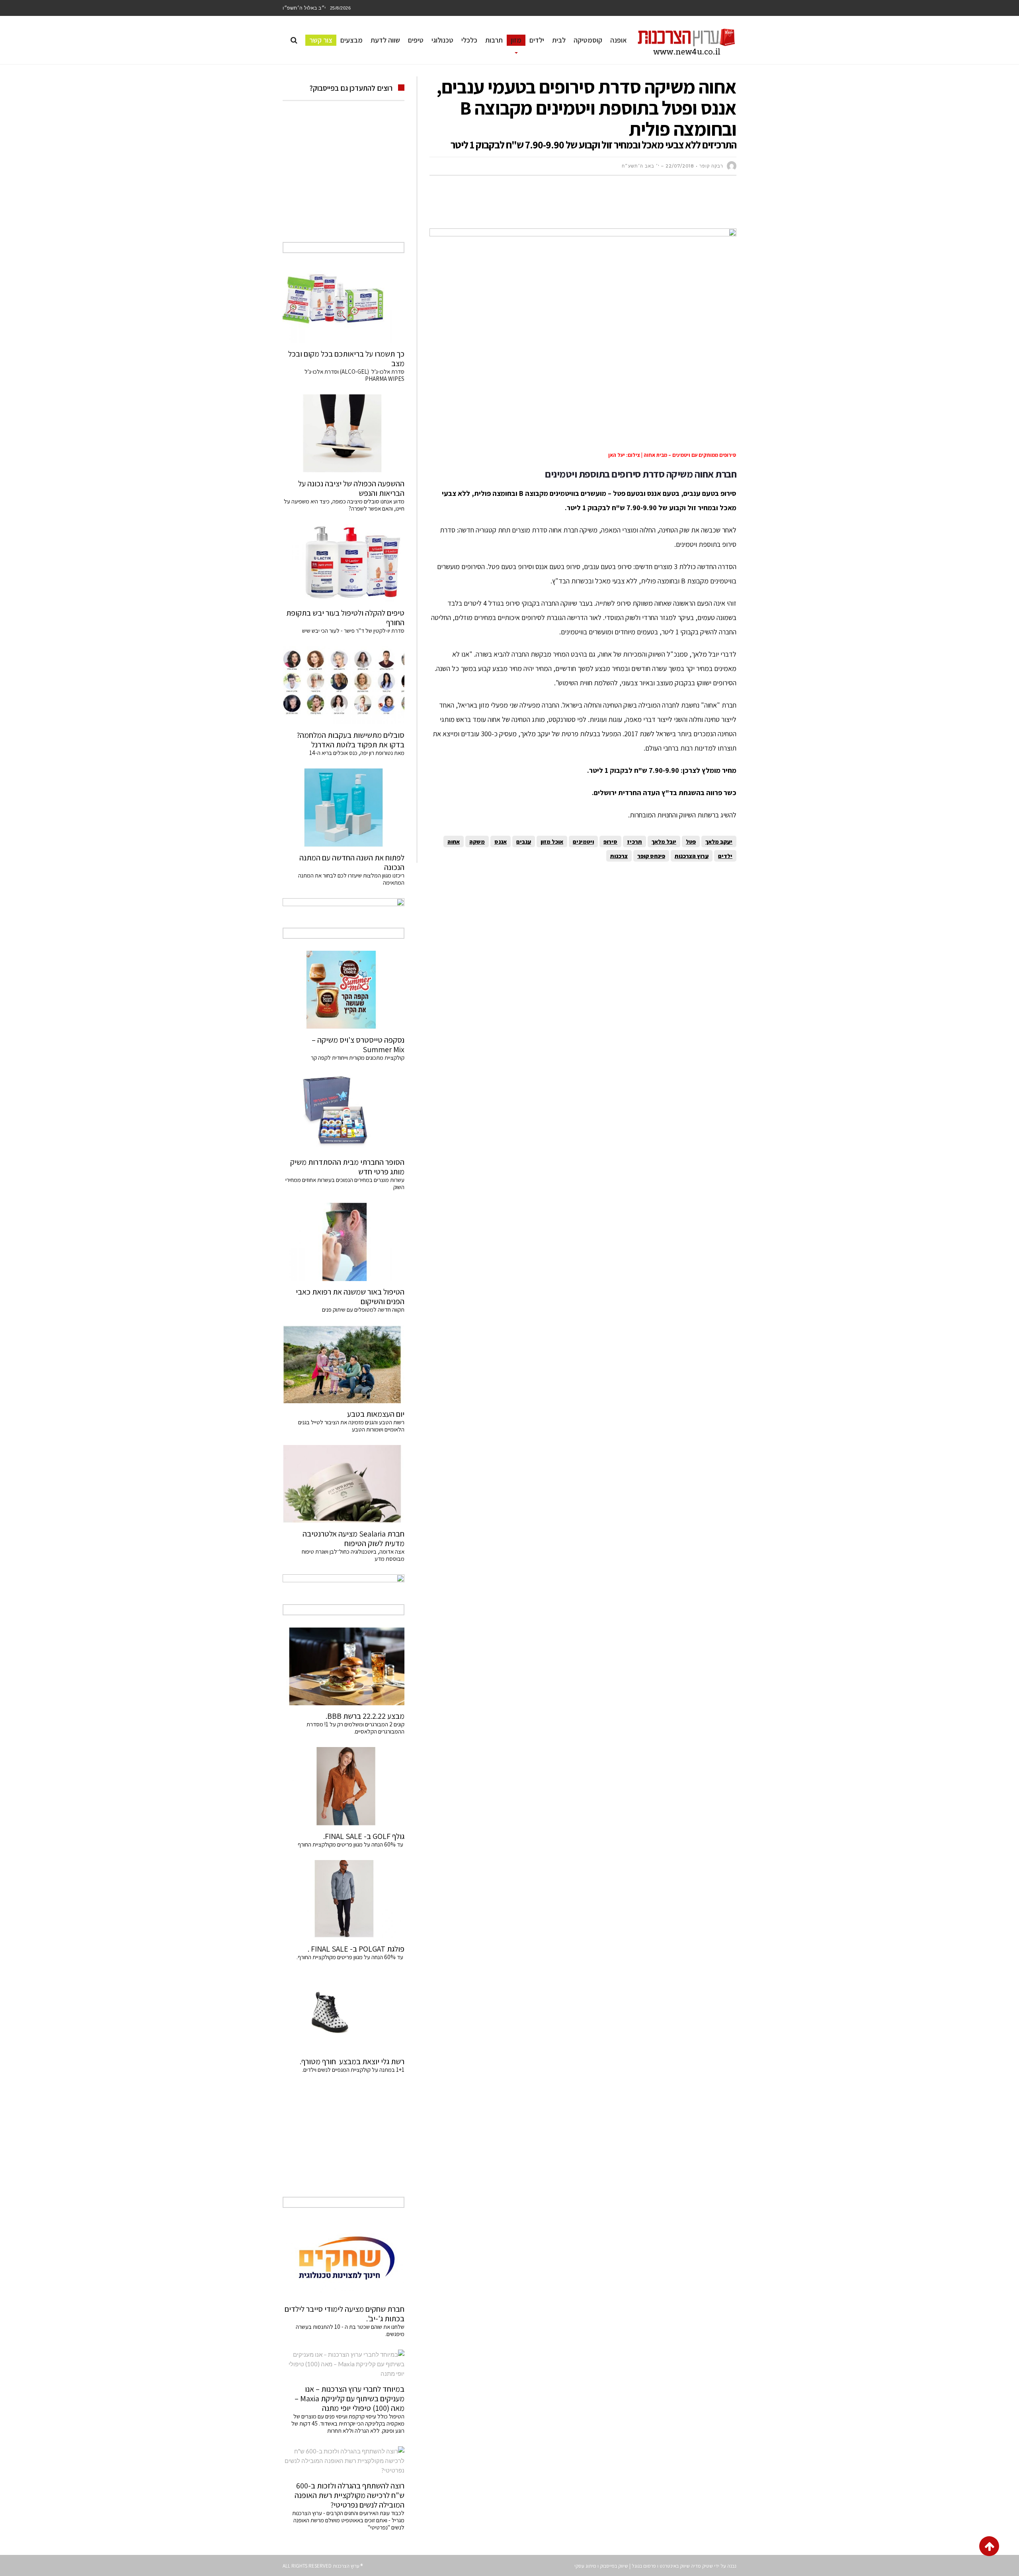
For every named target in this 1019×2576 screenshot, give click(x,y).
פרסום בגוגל (644, 2566)
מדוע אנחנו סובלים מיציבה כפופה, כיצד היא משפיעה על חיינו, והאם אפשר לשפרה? (344, 505)
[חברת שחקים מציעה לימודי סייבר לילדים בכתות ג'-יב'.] (344, 2259)
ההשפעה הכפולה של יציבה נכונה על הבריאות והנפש (351, 488)
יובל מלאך (664, 841)
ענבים (524, 841)
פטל (691, 841)
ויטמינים (583, 841)
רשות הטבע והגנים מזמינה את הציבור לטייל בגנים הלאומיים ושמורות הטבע (351, 1426)
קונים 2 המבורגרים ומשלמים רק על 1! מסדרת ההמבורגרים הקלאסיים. (355, 1728)
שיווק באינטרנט (675, 2566)
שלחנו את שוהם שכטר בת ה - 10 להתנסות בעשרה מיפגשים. (350, 2330)
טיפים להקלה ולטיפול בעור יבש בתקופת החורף (345, 618)
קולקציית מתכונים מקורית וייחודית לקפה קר (358, 1058)
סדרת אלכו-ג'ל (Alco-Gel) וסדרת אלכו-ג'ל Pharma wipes (354, 375)
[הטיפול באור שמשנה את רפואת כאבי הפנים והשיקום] (344, 1242)
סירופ (610, 841)
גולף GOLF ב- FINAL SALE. (364, 1836)
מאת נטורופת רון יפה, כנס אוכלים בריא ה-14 (357, 753)
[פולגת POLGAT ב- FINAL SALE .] (344, 1899)
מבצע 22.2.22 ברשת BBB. (365, 1716)
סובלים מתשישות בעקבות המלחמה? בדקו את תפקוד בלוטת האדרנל (350, 740)
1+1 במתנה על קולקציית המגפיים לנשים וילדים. (353, 2070)
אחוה (454, 841)
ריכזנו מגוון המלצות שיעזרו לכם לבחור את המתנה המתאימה (351, 879)
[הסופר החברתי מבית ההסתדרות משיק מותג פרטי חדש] (344, 1112)
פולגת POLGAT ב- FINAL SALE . (356, 1949)
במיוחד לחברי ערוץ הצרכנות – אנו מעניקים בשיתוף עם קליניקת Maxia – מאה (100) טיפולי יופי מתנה (349, 2399)
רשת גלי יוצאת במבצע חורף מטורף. (352, 2061)
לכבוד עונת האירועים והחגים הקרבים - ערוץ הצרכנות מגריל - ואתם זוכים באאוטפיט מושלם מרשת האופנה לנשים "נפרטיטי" (348, 2520)
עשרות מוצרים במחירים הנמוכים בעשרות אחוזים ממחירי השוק (345, 1183)
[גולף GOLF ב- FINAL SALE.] (344, 1786)
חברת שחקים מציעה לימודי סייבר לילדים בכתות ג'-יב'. (345, 2314)
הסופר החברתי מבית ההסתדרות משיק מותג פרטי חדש (347, 1167)
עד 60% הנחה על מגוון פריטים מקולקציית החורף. (350, 1957)
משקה (477, 841)
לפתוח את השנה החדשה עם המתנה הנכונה (352, 862)
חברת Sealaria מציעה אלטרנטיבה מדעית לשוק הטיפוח (353, 1539)
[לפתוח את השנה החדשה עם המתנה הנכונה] (344, 807)
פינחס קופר (651, 856)
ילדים (725, 856)
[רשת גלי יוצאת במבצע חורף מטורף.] (344, 2012)
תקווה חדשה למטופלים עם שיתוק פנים (362, 1309)
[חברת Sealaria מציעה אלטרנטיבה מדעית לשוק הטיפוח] (344, 1484)
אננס (501, 841)
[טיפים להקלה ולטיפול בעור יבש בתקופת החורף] (344, 563)
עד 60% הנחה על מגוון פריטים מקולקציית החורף (351, 1844)
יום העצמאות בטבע (376, 1414)
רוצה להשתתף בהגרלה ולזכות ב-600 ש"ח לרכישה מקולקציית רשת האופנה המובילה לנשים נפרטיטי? (349, 2495)
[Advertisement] (591, 206)
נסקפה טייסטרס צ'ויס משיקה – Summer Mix (358, 1045)
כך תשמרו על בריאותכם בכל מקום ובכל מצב (346, 359)
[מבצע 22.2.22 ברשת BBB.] (344, 1666)
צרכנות (619, 856)
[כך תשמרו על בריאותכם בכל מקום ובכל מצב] (344, 304)
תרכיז (634, 841)
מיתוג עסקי (585, 2566)
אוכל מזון (552, 841)
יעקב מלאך (719, 841)
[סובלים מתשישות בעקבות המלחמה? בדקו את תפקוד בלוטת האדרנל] (344, 685)
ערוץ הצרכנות (692, 856)
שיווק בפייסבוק (614, 2566)
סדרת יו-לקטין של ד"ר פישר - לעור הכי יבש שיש (353, 631)
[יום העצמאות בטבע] (344, 1364)
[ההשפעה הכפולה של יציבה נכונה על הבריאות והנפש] (344, 433)
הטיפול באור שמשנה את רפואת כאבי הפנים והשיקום (350, 1297)
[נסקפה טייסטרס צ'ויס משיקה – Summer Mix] (344, 990)
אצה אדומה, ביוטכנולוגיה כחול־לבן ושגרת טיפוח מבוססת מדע (353, 1555)
